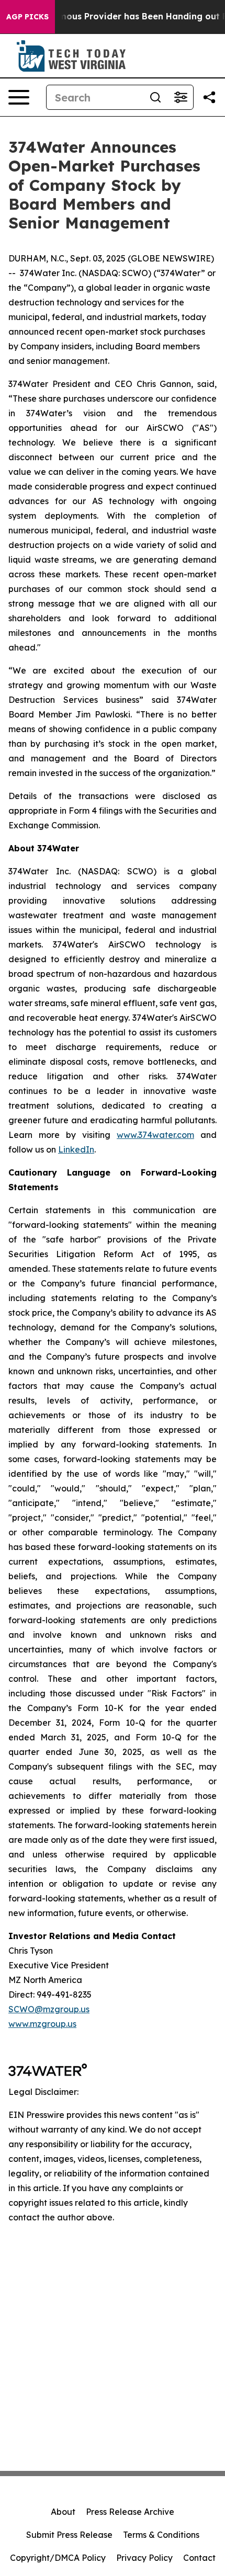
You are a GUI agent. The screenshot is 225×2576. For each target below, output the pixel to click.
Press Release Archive (130, 2512)
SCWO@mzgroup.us (49, 2009)
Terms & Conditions (161, 2535)
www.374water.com (155, 1135)
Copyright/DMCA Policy (58, 2558)
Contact (199, 2558)
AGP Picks (27, 17)
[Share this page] (209, 97)
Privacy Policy (144, 2558)
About (63, 2512)
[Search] (155, 97)
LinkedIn (76, 1149)
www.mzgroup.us (42, 2024)
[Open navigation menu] (19, 97)
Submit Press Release (69, 2535)
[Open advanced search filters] (181, 97)
